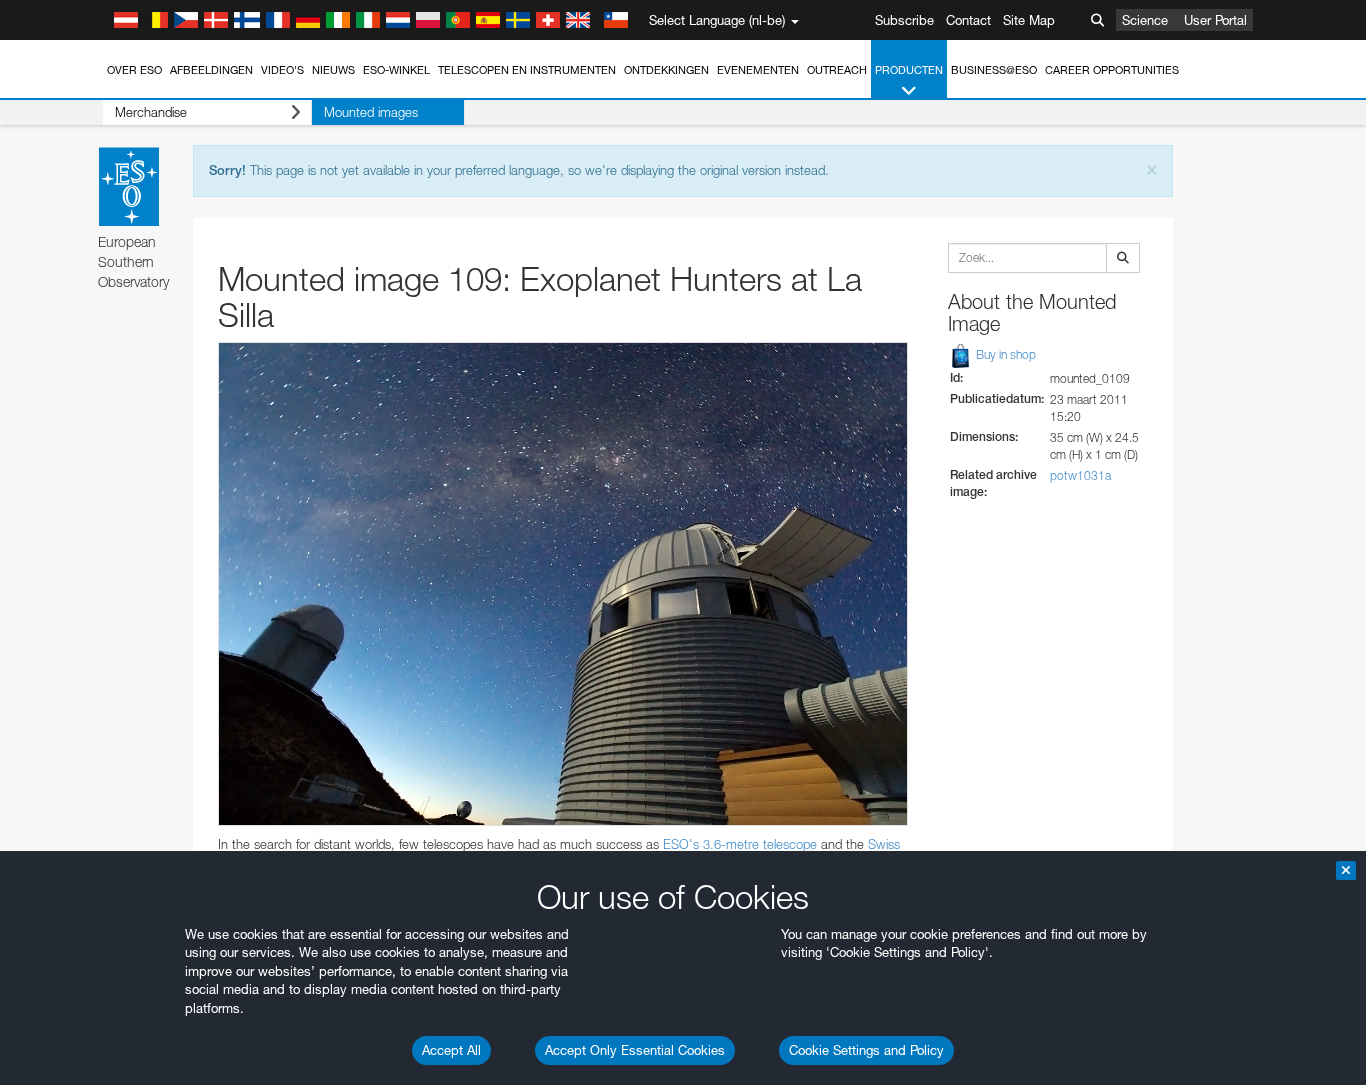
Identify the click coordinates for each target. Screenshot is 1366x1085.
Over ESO (134, 70)
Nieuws (333, 70)
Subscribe (904, 20)
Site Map (1029, 20)
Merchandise (151, 112)
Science (1145, 20)
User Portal (1215, 20)
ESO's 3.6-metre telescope (740, 844)
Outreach (837, 70)
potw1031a (1080, 475)
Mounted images (371, 112)
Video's (282, 70)
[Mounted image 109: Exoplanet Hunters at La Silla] (563, 584)
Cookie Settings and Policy (866, 1050)
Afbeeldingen (211, 70)
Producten (909, 70)
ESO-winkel (396, 70)
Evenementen (758, 70)
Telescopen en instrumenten (527, 70)
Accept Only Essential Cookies (635, 1050)
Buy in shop (1004, 354)
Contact (968, 20)
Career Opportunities (1112, 70)
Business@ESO (994, 70)
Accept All (451, 1050)
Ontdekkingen (666, 70)
